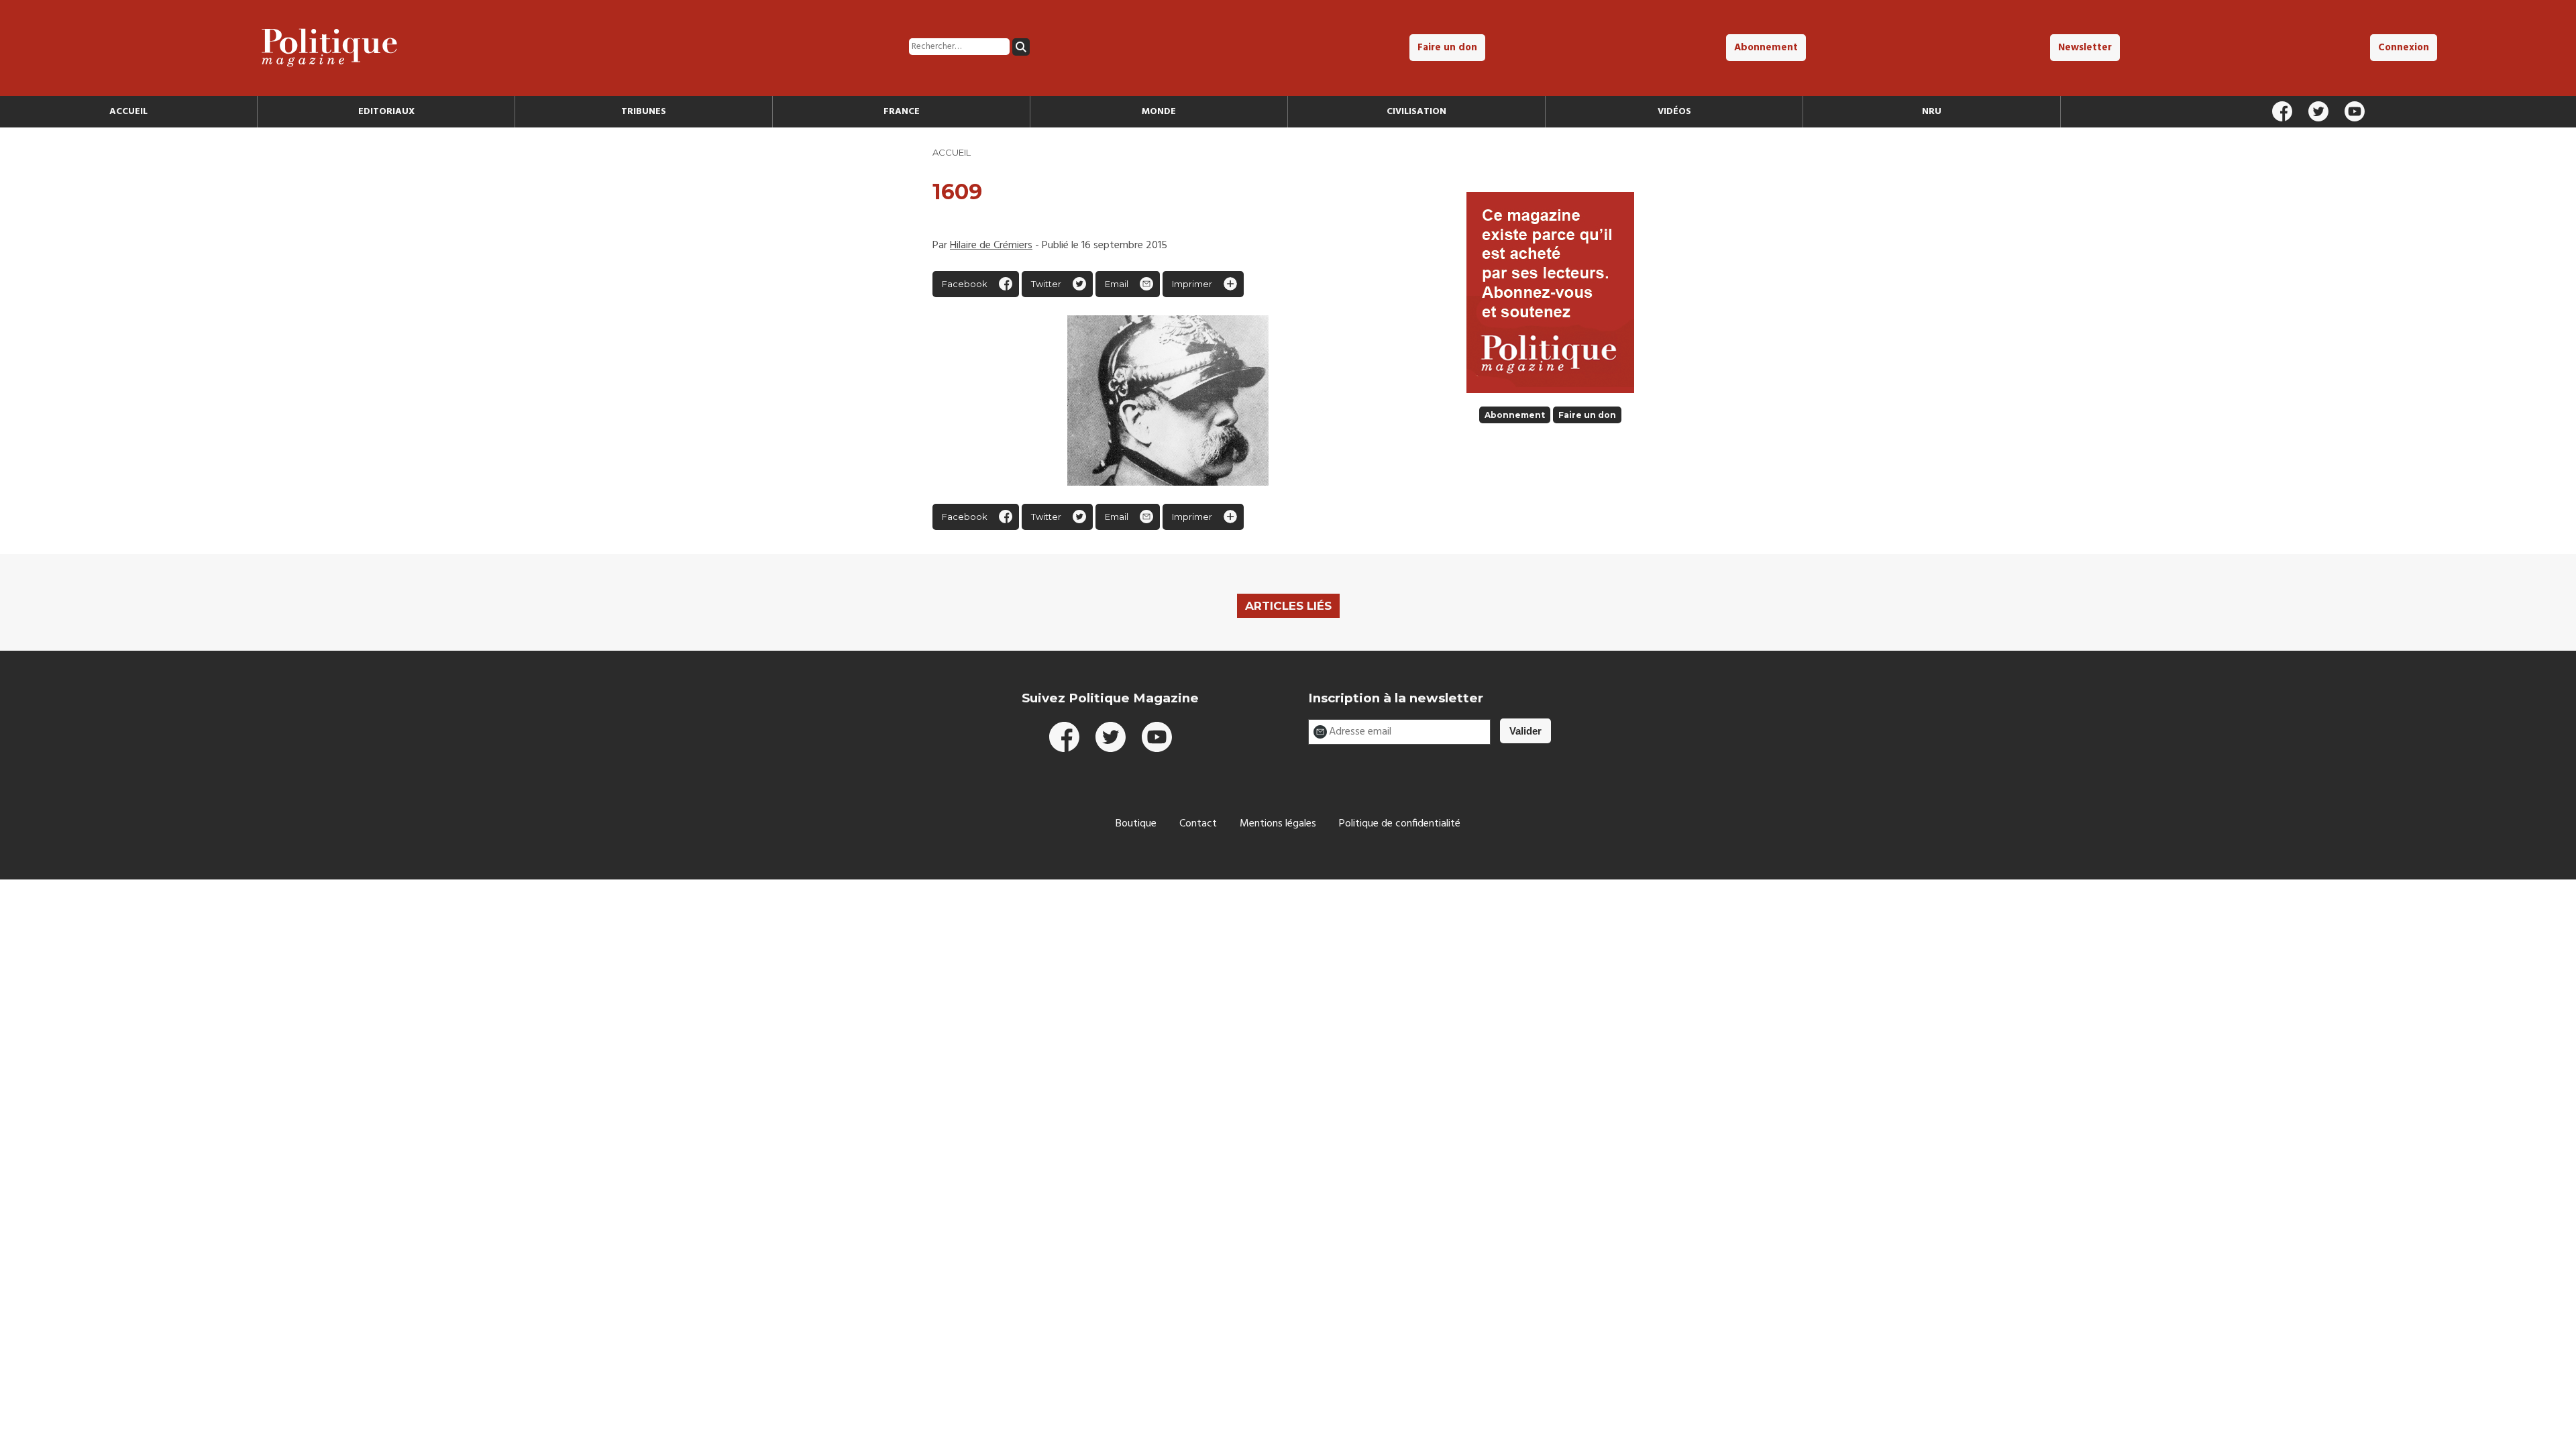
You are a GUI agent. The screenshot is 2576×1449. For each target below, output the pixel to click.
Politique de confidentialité (1400, 824)
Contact (1198, 824)
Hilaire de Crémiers (991, 246)
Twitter (1046, 284)
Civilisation (1416, 112)
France (902, 112)
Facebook (965, 284)
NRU (1932, 112)
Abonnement (1766, 48)
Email (1117, 284)
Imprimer (1192, 284)
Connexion (2404, 48)
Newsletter (2085, 48)
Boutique (1136, 824)
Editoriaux (386, 112)
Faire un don (1447, 48)
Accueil (128, 112)
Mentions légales (1278, 824)
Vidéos (1674, 112)
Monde (1159, 112)
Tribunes (644, 112)
